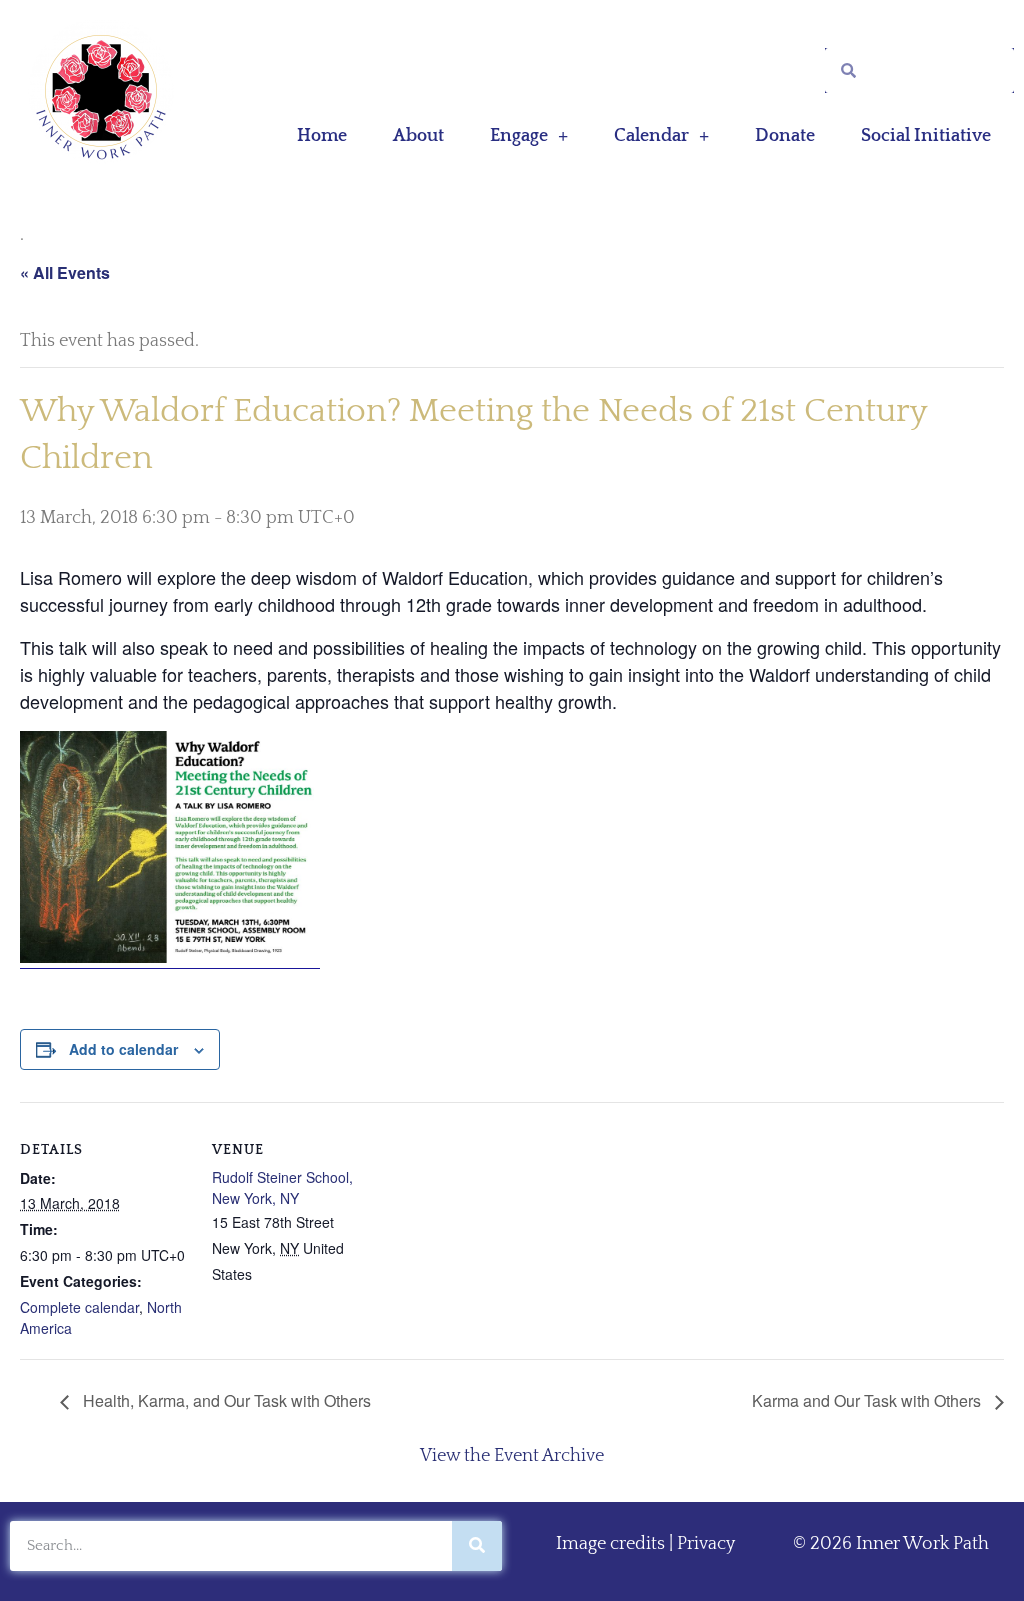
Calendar (651, 136)
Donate (785, 136)
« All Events (65, 272)
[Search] (477, 1546)
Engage (519, 136)
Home (322, 136)
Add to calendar (123, 1049)
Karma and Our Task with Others (868, 1400)
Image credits (610, 1544)
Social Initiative (926, 136)
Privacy (706, 1544)
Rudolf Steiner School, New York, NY (282, 1187)
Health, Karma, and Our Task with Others (225, 1400)
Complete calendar (79, 1307)
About (418, 136)
